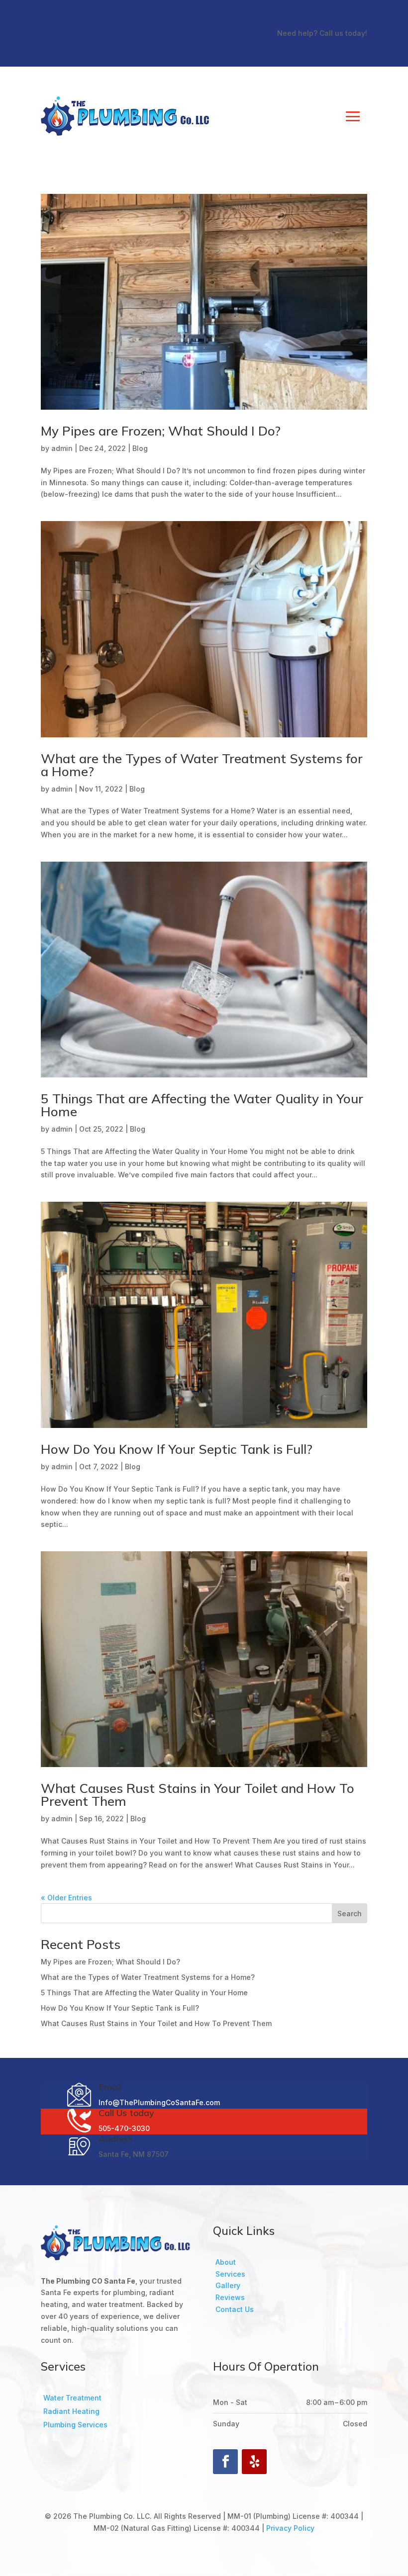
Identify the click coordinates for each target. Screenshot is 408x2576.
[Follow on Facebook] (225, 2462)
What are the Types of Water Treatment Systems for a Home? (202, 765)
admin (62, 448)
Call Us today (126, 2113)
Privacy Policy (290, 2528)
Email (110, 2087)
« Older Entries (66, 1898)
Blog (140, 448)
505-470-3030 (124, 2128)
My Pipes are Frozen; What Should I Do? (161, 431)
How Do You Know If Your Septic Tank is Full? (177, 1449)
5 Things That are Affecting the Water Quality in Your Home (202, 1105)
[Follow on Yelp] (254, 2462)
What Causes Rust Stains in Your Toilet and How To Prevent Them (198, 1795)
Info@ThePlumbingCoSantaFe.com (159, 2102)
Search (350, 1913)
